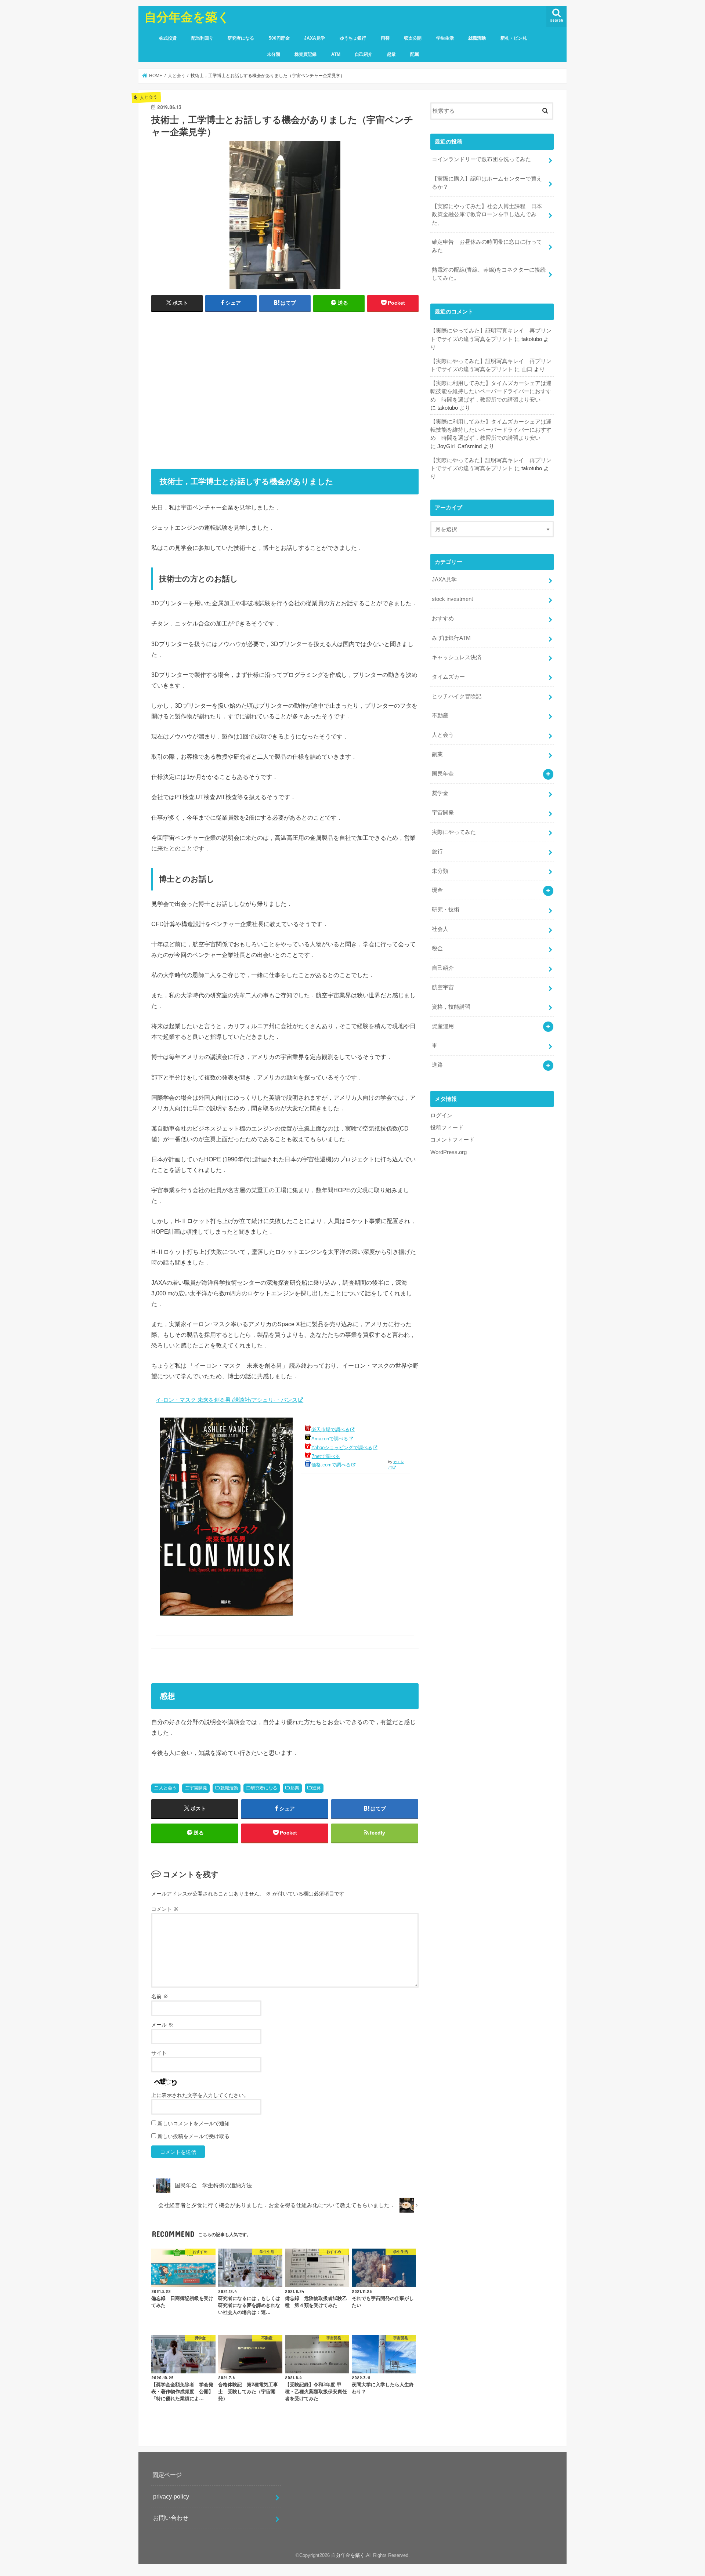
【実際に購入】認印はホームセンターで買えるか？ (487, 183)
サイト (159, 2053)
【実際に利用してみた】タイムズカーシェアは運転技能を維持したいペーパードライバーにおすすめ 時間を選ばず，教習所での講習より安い (491, 391)
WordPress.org (449, 1152)
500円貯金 (279, 38)
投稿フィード (447, 1128)
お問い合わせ (171, 2518)
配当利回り (202, 38)
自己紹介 (364, 54)
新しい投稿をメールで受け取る (194, 2136)
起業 (391, 54)
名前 (160, 1996)
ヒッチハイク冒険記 (457, 696)
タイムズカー (448, 677)
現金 (437, 890)
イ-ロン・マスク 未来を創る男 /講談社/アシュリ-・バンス (227, 1400)
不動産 (440, 715)
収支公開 (413, 38)
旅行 (437, 852)
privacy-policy (171, 2496)
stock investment (452, 599)
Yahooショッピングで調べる (342, 1447)
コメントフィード (452, 1140)
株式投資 (168, 38)
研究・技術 (446, 910)
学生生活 (445, 38)
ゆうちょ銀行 (353, 38)
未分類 (274, 54)
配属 (415, 54)
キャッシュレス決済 (457, 657)
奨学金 (440, 793)
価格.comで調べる (331, 1465)
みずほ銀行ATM (451, 638)
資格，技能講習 (451, 1007)
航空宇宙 (443, 987)
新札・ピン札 (514, 38)
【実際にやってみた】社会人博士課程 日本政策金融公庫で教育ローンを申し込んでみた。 (487, 214)
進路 (317, 1788)
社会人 (440, 929)
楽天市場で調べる (330, 1430)
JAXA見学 (314, 38)
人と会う (168, 1788)
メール (162, 2025)
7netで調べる (326, 1456)
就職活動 (477, 38)
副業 (437, 754)
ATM (336, 54)
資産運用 (443, 1026)
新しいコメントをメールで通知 (194, 2123)
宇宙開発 (198, 1788)
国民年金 (443, 774)
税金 (437, 948)
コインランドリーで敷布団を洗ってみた (481, 159)
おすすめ (443, 618)
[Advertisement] (285, 392)
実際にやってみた (454, 832)
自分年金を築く (187, 17)
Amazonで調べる (330, 1439)
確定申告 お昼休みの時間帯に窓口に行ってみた (487, 246)
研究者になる (241, 38)
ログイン (441, 1115)
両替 (385, 38)
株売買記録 (305, 54)
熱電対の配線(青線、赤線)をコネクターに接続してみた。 (489, 274)
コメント (165, 1909)
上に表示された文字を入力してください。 (200, 2095)
